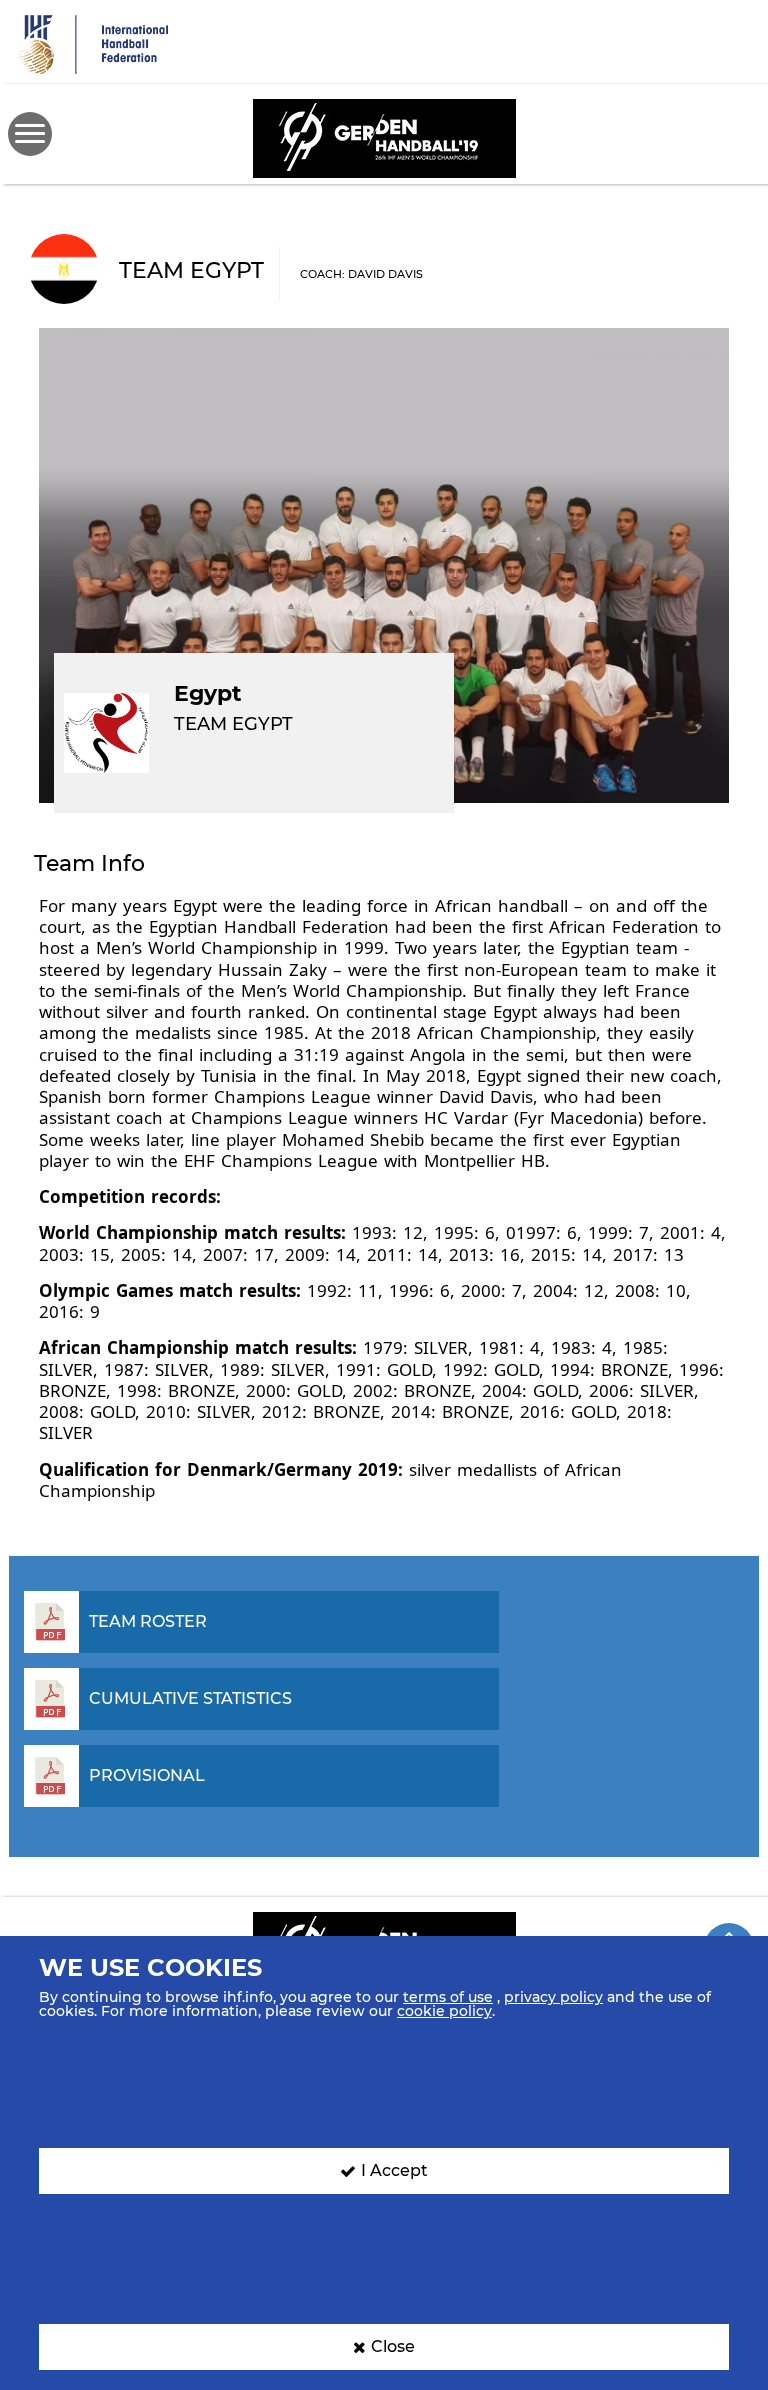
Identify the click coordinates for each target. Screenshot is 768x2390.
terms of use (448, 1997)
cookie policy (444, 2011)
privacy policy (553, 1997)
